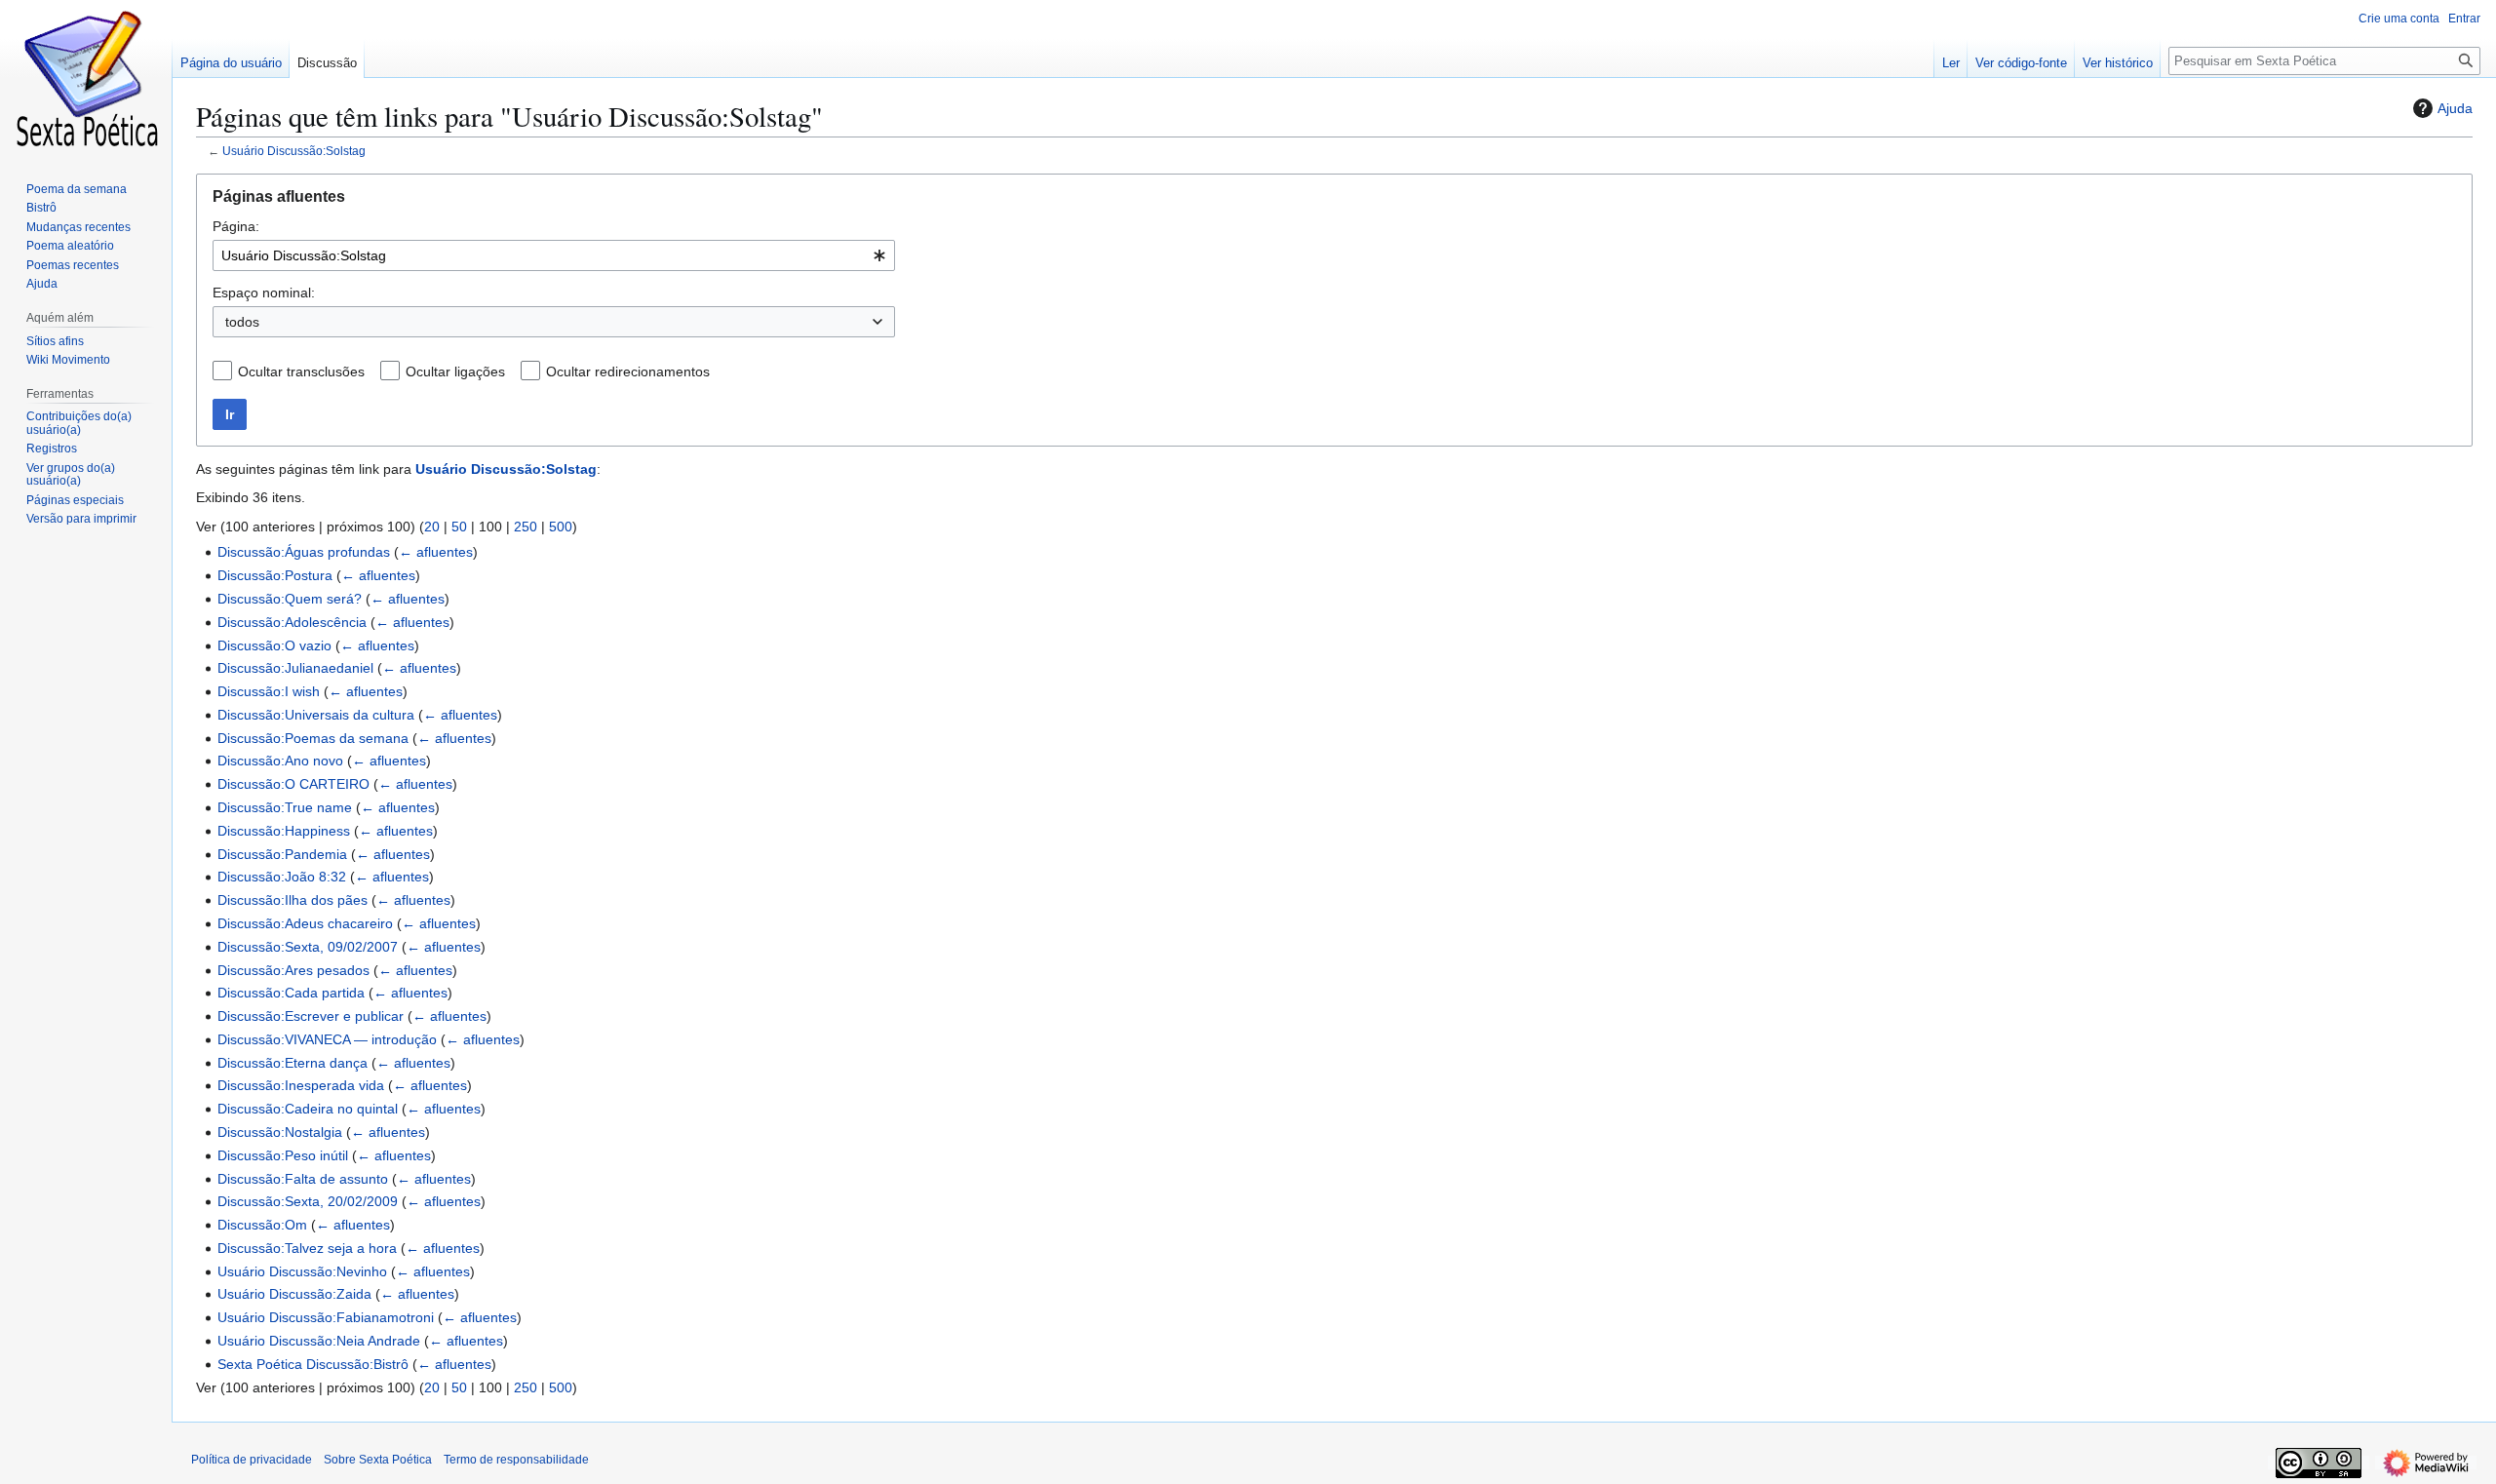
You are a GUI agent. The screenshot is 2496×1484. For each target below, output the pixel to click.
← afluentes (436, 552)
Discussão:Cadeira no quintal (308, 1109)
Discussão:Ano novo (280, 761)
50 (459, 527)
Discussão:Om (262, 1225)
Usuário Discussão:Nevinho (302, 1271)
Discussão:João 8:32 (282, 877)
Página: (236, 226)
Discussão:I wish (269, 691)
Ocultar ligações (455, 371)
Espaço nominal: (264, 293)
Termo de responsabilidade (516, 1460)
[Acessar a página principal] (86, 78)
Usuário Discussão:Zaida (294, 1294)
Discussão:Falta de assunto (303, 1179)
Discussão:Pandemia (282, 854)
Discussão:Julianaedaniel (295, 668)
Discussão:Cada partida (291, 993)
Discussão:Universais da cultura (316, 715)
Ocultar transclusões (301, 371)
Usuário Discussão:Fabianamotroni (326, 1317)
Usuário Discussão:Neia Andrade (319, 1341)
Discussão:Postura (275, 575)
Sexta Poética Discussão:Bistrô (313, 1364)
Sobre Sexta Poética (378, 1460)
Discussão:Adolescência (292, 622)
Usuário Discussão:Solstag (294, 151)
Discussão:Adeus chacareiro (305, 923)
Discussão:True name (285, 807)
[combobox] (554, 255)
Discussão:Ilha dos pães (292, 900)
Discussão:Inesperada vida (301, 1085)
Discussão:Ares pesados (293, 970)
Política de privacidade (252, 1460)
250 (526, 527)
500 (561, 527)
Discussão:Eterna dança (292, 1063)
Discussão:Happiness (284, 831)
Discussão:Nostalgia (280, 1132)
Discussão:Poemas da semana (313, 738)
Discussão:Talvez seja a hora (307, 1248)
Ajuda (2455, 108)
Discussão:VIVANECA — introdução (327, 1039)
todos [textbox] (242, 322)
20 (432, 527)
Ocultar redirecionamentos (628, 371)
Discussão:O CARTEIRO (293, 784)
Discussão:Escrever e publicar (311, 1016)
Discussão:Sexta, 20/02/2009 (308, 1201)
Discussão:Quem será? (290, 599)
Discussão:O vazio (274, 645)
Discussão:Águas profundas (304, 552)
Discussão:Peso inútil (283, 1155)
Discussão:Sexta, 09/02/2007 (308, 947)
